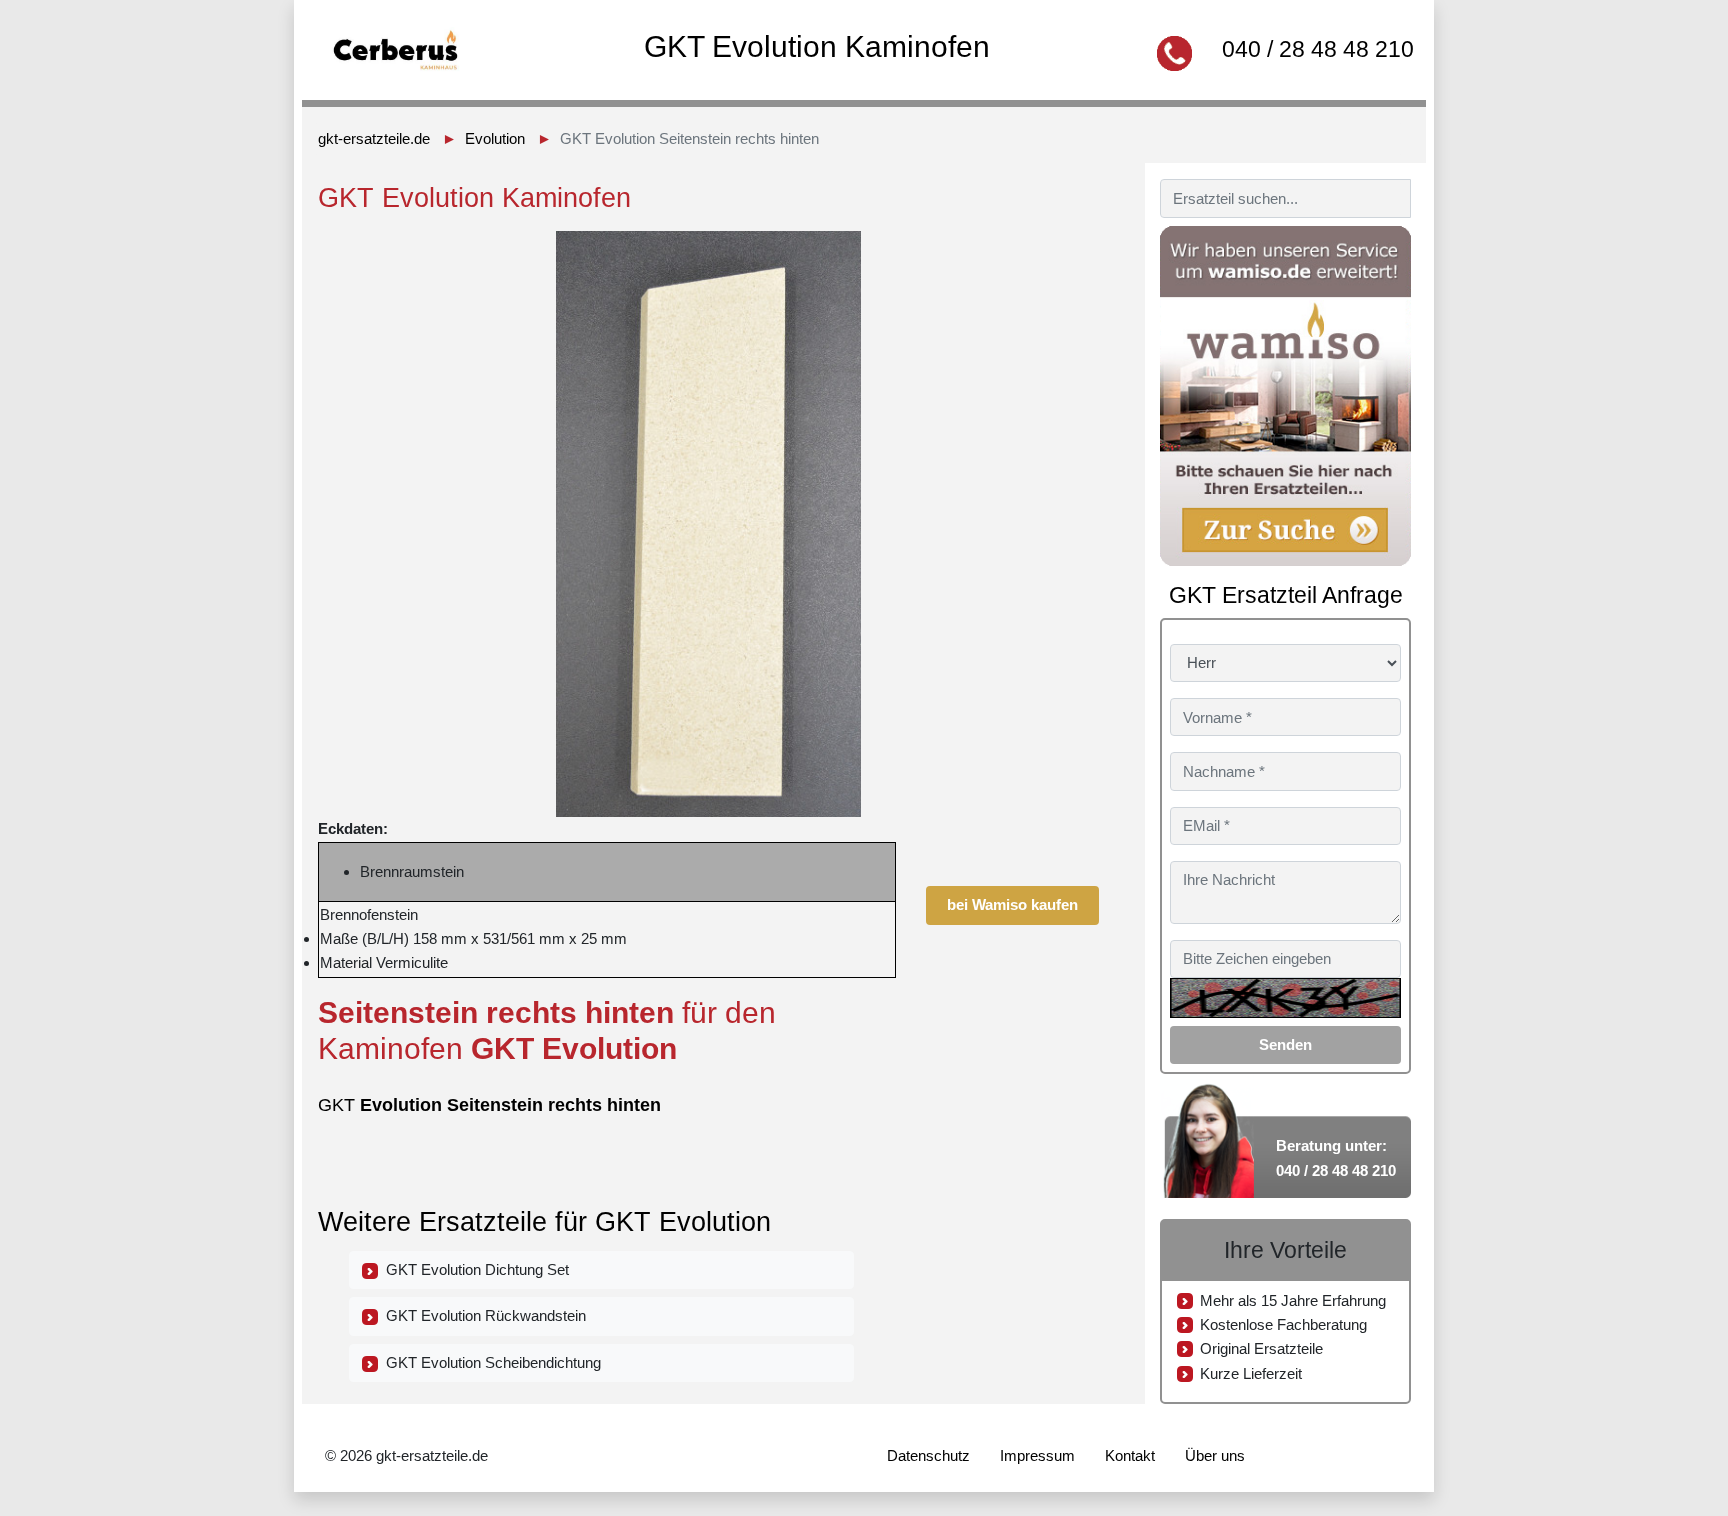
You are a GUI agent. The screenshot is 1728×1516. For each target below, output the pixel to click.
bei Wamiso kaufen (1012, 904)
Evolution (495, 138)
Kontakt (1130, 1455)
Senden (1285, 1044)
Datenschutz (928, 1455)
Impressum (1037, 1455)
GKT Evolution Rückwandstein (482, 1315)
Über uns (1215, 1455)
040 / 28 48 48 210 (1318, 49)
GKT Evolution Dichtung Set (473, 1269)
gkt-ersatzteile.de (374, 138)
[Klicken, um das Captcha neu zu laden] (1285, 998)
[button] (1081, 249)
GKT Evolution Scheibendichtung (489, 1362)
